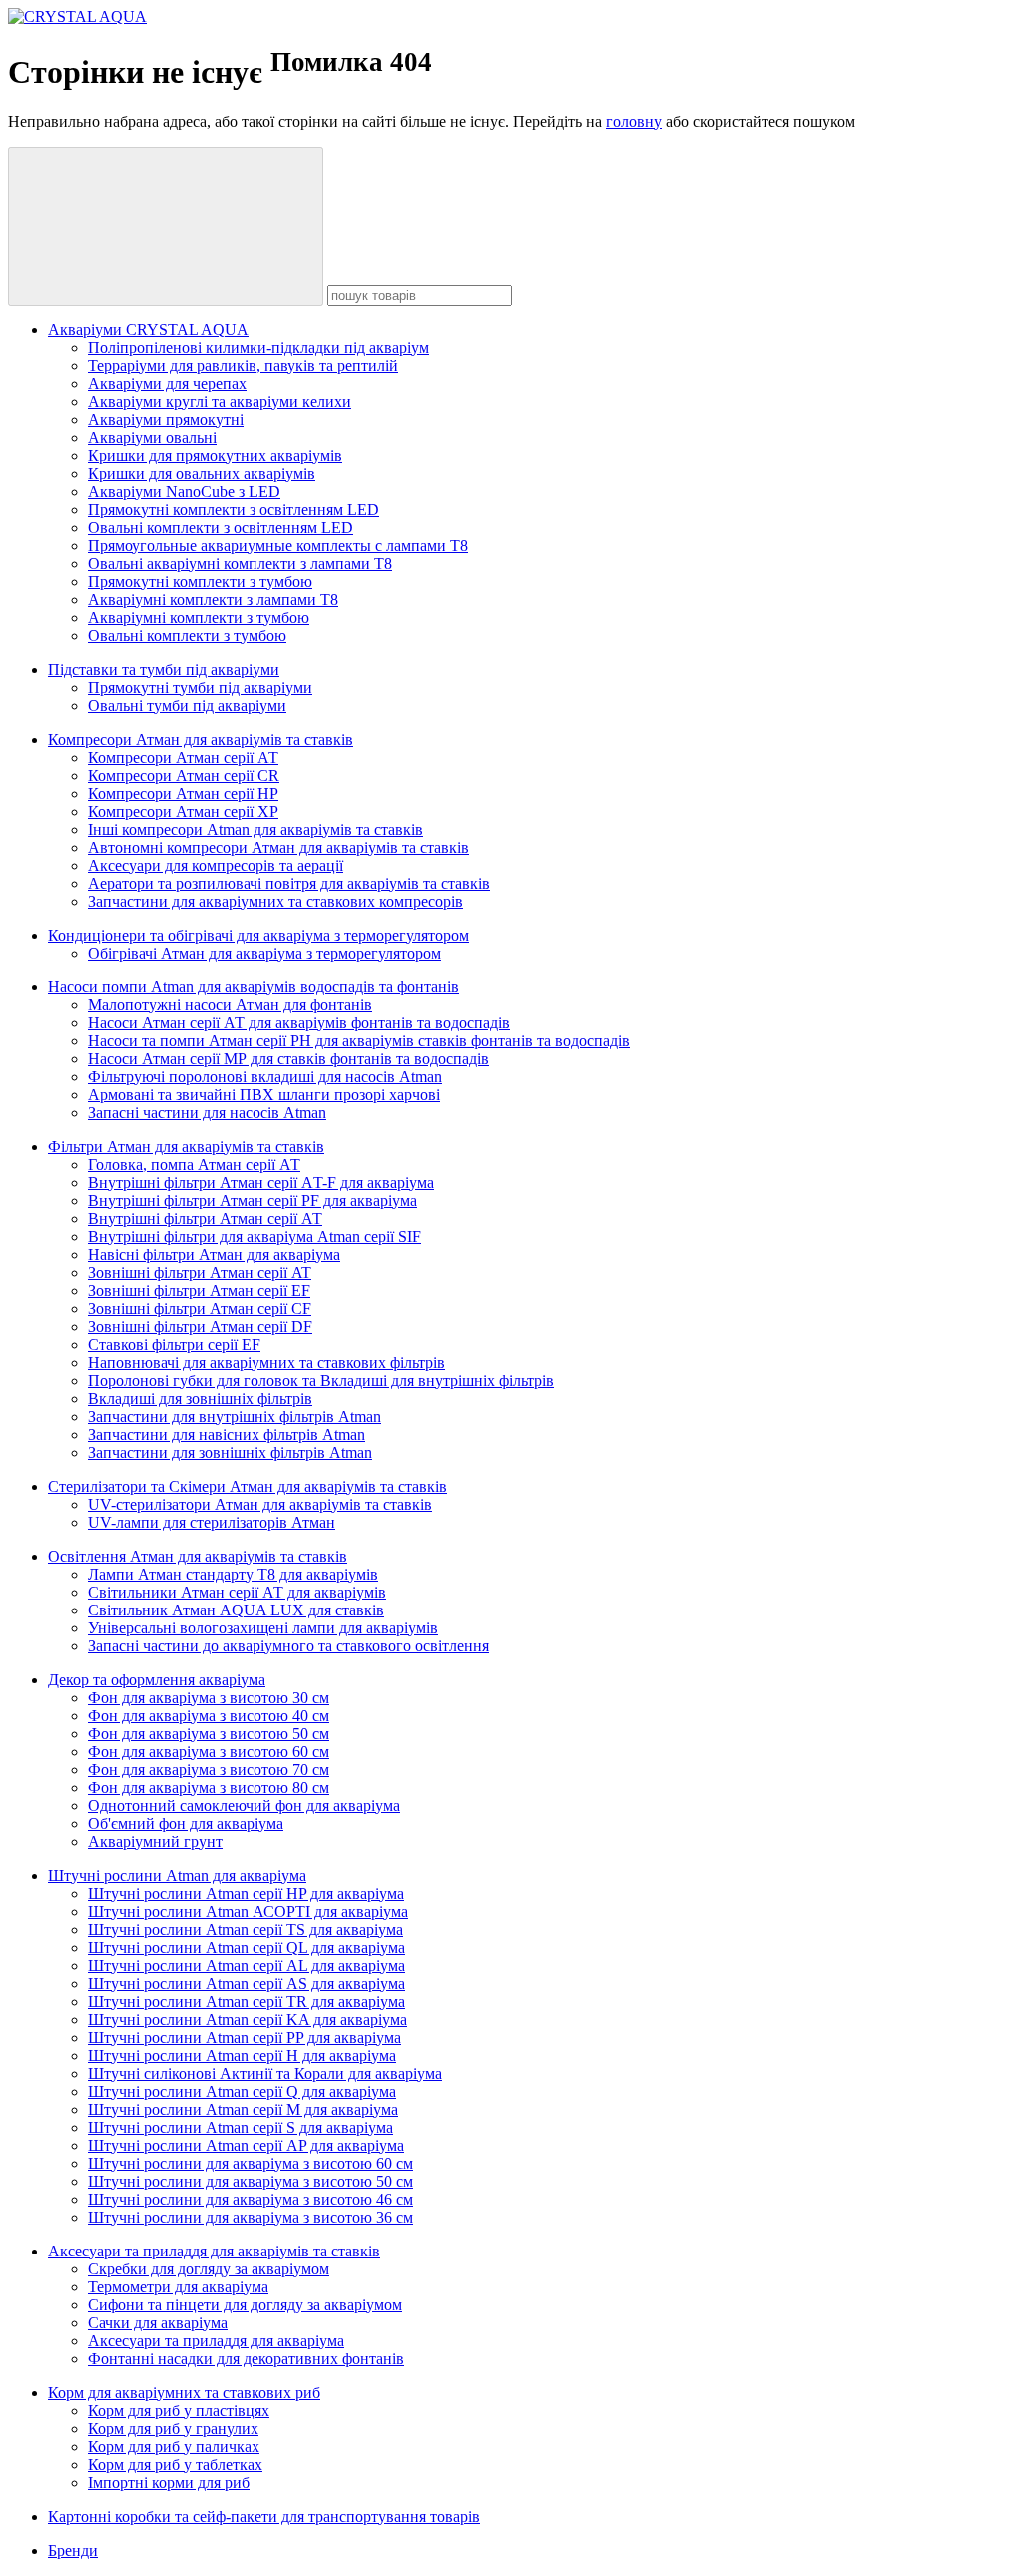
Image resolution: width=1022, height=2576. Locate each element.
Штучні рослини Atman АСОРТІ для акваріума (248, 1912)
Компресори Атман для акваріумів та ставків (201, 739)
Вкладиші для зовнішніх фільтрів (200, 1398)
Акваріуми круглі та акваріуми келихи (220, 402)
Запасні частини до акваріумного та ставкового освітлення (288, 1646)
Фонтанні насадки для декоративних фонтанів (246, 2359)
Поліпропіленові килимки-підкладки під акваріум (258, 348)
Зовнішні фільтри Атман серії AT (200, 1273)
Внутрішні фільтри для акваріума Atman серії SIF (255, 1237)
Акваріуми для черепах (167, 384)
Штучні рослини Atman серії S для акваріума (241, 2127)
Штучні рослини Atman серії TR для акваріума (247, 2001)
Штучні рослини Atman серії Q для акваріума (242, 2091)
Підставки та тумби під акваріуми (164, 669)
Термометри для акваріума (178, 2287)
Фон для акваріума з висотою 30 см (209, 1698)
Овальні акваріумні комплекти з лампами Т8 (240, 564)
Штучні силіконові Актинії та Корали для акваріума (265, 2073)
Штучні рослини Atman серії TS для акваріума (246, 1930)
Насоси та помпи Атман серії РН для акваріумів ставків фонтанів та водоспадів (359, 1041)
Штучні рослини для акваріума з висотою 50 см (251, 2181)
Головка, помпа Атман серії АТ (194, 1165)
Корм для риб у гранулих (173, 2429)
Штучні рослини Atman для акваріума (177, 1876)
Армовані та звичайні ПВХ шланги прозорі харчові (264, 1095)
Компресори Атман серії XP (183, 811)
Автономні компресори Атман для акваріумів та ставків (278, 847)
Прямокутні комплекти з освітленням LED (234, 510)
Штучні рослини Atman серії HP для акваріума (246, 1894)
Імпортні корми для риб (169, 2483)
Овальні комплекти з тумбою (187, 636)
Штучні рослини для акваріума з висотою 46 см (251, 2199)
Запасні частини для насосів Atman (207, 1113)
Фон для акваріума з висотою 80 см (209, 1788)
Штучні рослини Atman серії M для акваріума (243, 2109)
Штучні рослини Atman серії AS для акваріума (247, 1983)
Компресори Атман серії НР (183, 793)
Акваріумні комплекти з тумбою (199, 618)
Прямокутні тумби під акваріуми (200, 687)
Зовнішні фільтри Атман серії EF (199, 1290)
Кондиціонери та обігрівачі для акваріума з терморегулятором (258, 935)
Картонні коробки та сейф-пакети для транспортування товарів (264, 2517)
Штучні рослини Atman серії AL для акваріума (247, 1965)
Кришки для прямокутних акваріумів (215, 456)
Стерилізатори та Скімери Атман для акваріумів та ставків (248, 1486)
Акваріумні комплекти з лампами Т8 (213, 600)
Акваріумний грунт (155, 1842)
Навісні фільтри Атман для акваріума (214, 1255)
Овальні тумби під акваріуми (187, 705)
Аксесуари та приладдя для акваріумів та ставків (214, 2251)
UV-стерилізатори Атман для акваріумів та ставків (260, 1504)
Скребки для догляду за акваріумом (209, 2269)
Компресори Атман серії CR (184, 775)
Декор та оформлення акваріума (157, 1680)
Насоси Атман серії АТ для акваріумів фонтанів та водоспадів (299, 1023)
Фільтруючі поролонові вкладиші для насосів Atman (265, 1077)
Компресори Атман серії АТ (183, 757)
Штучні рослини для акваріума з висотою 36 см (251, 2217)
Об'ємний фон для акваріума (186, 1824)
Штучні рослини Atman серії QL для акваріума (247, 1947)
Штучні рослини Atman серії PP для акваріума (245, 2037)
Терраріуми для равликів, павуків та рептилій (243, 366)
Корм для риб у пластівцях (179, 2411)
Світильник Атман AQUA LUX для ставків (236, 1610)
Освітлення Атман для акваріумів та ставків (198, 1556)
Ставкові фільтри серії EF (174, 1344)
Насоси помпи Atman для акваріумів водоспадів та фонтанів (254, 987)
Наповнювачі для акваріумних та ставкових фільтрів (266, 1362)
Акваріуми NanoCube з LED (184, 492)
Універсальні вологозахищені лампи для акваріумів (263, 1628)
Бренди (73, 2551)
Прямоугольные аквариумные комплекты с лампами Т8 (278, 546)
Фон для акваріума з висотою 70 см (209, 1770)
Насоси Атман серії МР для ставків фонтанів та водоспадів (288, 1059)
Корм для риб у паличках (174, 2447)
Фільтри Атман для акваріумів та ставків (186, 1147)
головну (634, 121)
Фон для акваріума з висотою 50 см (209, 1734)
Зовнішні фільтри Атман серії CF (200, 1308)
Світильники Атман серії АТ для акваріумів (237, 1592)
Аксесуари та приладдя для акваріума (216, 2341)
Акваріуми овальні (152, 438)
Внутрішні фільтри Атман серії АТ (205, 1219)
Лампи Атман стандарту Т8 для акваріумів (233, 1574)
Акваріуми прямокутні (166, 420)
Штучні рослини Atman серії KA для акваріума (248, 2019)
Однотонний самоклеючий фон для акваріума (244, 1806)
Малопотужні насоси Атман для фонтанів (230, 1005)
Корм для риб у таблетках (175, 2465)
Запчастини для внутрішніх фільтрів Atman (235, 1416)
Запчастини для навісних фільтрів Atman (227, 1434)
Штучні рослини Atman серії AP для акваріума (246, 2145)
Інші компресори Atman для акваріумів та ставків (255, 829)
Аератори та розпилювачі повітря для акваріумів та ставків (289, 883)
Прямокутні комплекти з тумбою (200, 582)
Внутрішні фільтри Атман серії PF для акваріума (253, 1201)
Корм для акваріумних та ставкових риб (184, 2393)
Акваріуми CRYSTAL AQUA (148, 330)
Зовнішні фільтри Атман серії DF (200, 1326)
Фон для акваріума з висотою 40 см (209, 1716)
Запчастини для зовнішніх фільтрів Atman (230, 1452)
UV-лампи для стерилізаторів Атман (212, 1522)
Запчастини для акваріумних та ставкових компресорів (275, 901)
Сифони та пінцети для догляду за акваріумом (245, 2305)
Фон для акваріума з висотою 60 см (209, 1752)
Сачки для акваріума (158, 2323)
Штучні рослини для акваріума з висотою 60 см (251, 2163)
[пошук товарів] (166, 226)
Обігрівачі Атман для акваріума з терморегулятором (264, 953)
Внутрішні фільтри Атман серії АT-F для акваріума (261, 1183)
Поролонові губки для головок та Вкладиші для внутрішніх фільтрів (321, 1380)
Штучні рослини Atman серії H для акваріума (242, 2055)
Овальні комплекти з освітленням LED (221, 528)
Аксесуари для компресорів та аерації (216, 865)
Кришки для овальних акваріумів (202, 474)
